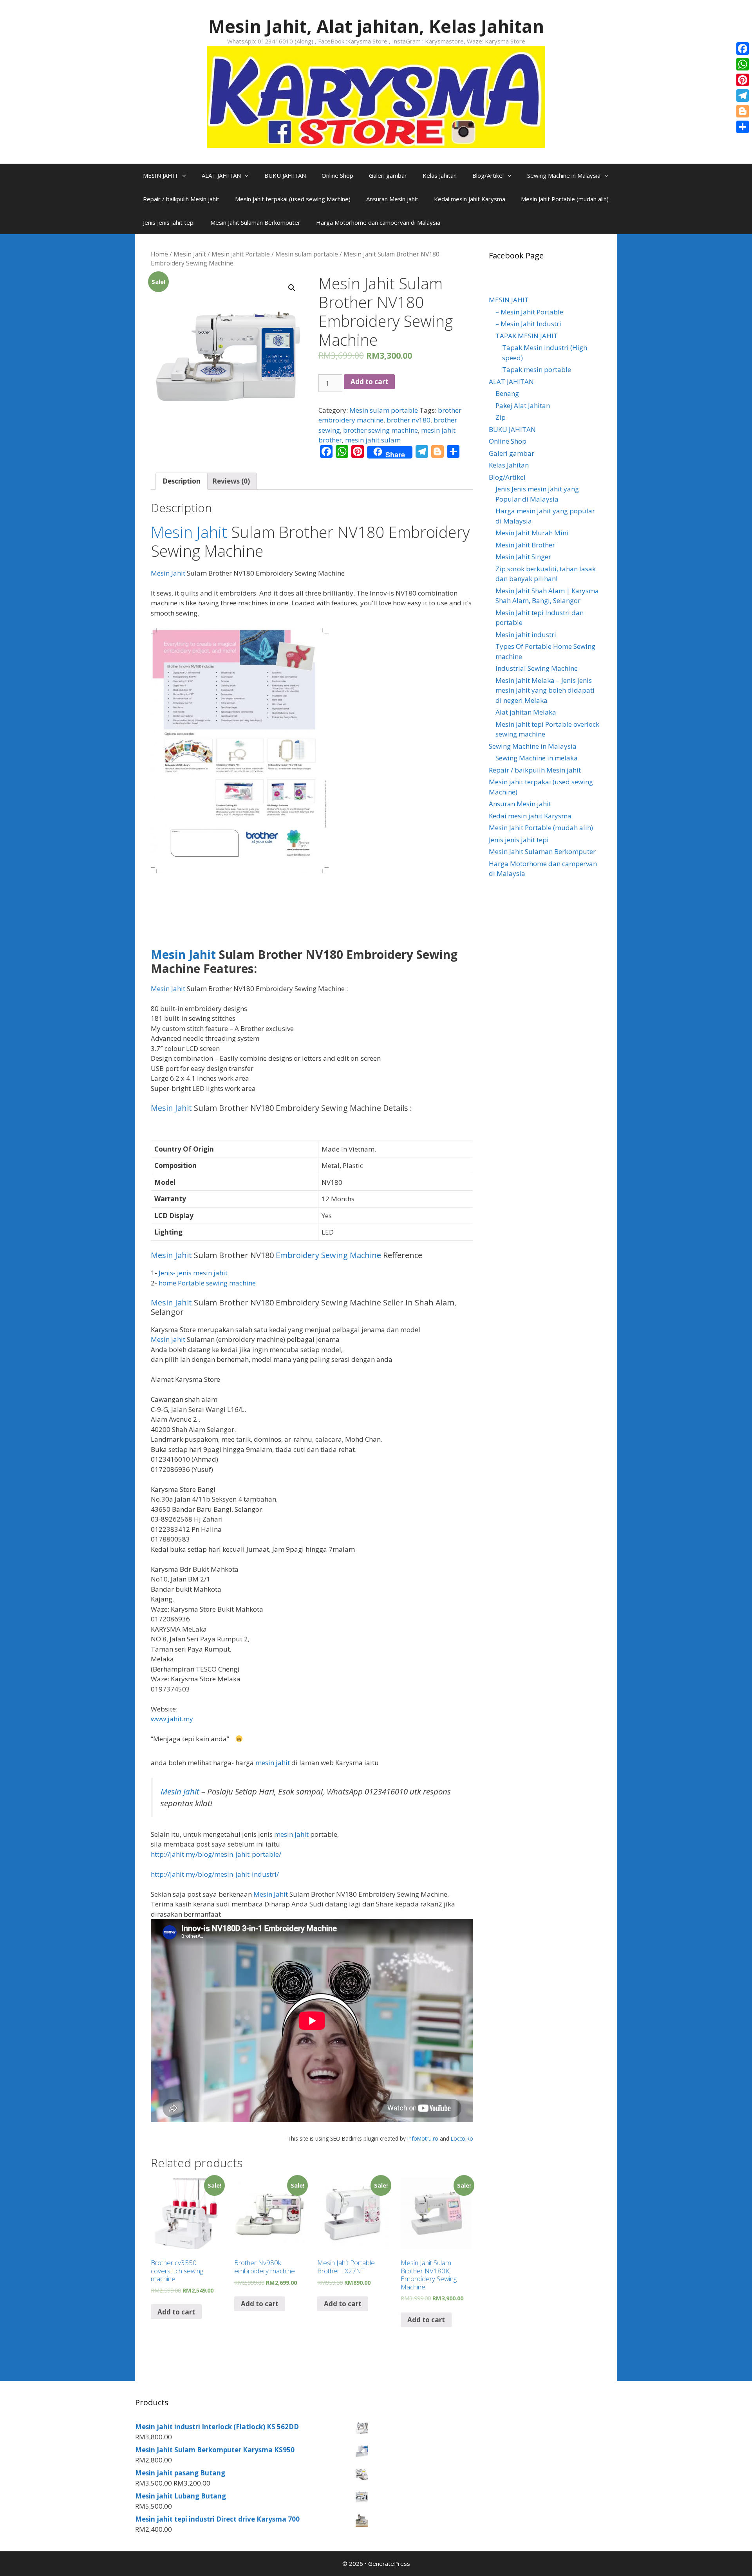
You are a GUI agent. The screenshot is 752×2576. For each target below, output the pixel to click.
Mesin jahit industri (526, 635)
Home (159, 254)
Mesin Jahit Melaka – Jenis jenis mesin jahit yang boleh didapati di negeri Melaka (545, 690)
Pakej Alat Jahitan (523, 405)
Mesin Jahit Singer (523, 557)
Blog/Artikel (488, 175)
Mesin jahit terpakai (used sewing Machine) (293, 199)
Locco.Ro (462, 2138)
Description (182, 481)
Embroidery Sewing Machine (328, 1255)
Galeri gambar (388, 175)
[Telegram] (743, 96)
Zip (501, 417)
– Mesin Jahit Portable (529, 312)
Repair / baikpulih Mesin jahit (181, 199)
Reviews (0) (231, 481)
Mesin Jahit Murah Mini (532, 533)
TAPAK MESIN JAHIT (527, 336)
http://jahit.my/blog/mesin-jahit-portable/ (216, 1854)
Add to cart (369, 382)
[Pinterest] (743, 80)
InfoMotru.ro (423, 2138)
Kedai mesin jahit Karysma (470, 199)
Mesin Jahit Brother (525, 545)
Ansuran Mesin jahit (392, 199)
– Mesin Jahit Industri (528, 324)
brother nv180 (409, 420)
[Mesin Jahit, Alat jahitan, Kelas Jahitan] (376, 96)
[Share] (743, 127)
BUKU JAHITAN (285, 175)
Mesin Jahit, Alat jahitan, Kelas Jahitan (376, 26)
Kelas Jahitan (440, 175)
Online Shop (337, 175)
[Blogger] (743, 111)
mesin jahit (210, 1273)
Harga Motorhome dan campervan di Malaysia (378, 222)
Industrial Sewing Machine (537, 668)
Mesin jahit (168, 1339)
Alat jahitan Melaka (526, 712)
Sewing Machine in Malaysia (564, 175)
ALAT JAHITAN (221, 175)
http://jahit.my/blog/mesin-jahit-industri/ (215, 1874)
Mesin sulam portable (307, 254)
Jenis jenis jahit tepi (169, 222)
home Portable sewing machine (207, 1283)
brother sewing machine (381, 430)
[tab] (182, 481)
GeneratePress (389, 2563)
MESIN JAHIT (161, 175)
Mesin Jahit (190, 254)
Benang (507, 393)
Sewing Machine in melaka (537, 758)
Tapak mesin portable (537, 369)
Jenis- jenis (176, 1273)
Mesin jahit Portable (241, 254)
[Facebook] (743, 49)
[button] (186, 175)
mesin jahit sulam (373, 440)
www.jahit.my (172, 1719)
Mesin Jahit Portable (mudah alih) (565, 199)
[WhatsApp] (743, 64)
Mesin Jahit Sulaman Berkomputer (255, 222)
